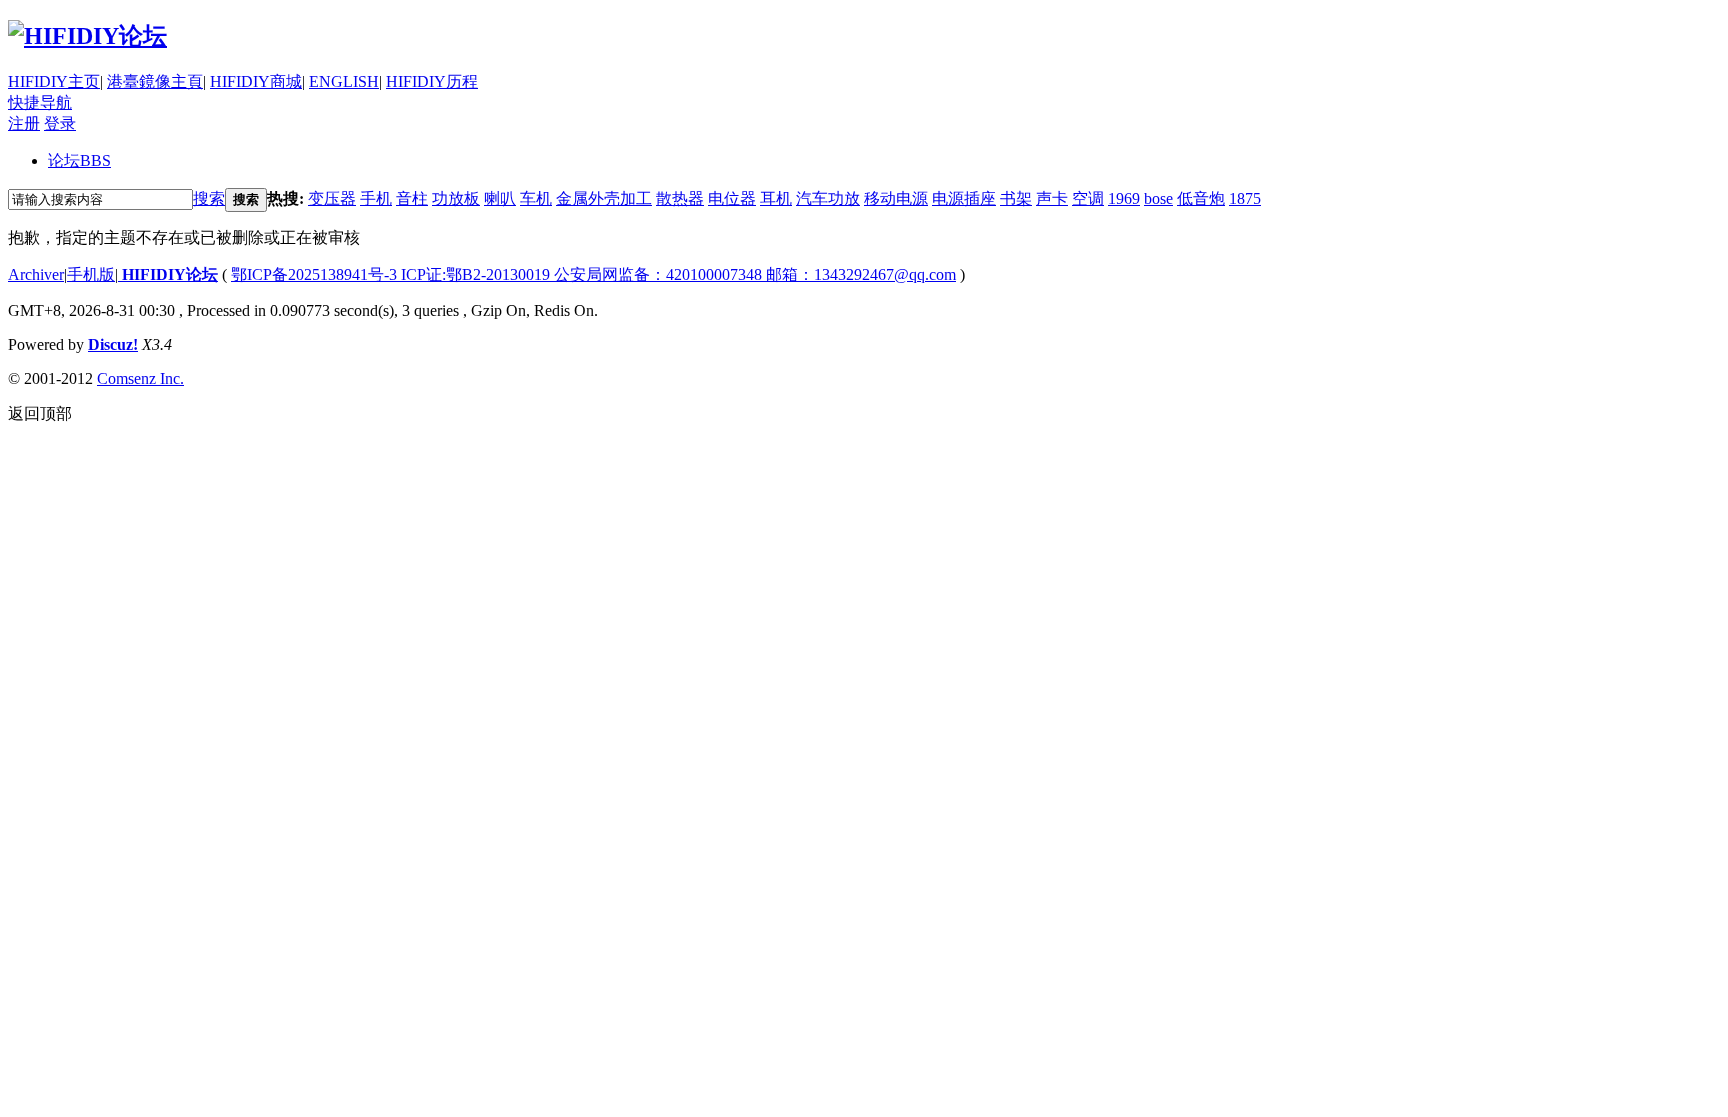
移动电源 (896, 198)
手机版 (91, 274)
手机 (376, 198)
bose (1158, 198)
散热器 (680, 198)
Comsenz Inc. (140, 378)
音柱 (412, 198)
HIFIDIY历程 (432, 81)
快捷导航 (40, 102)
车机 (536, 198)
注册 (24, 123)
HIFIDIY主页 (54, 81)
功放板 (456, 198)
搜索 (209, 198)
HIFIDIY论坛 (168, 274)
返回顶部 (40, 413)
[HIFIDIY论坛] (87, 36)
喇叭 (500, 198)
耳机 (776, 198)
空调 (1088, 198)
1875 (1245, 198)
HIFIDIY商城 (256, 81)
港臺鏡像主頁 (155, 81)
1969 (1124, 198)
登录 (60, 123)
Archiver (36, 274)
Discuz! (113, 344)
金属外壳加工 (604, 198)
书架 (1016, 198)
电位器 (732, 198)
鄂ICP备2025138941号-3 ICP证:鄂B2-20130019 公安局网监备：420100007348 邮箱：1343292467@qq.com (593, 274)
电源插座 (964, 198)
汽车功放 (828, 198)
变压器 (332, 198)
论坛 (79, 160)
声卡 (1052, 198)
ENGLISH (344, 81)
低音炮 (1201, 198)
